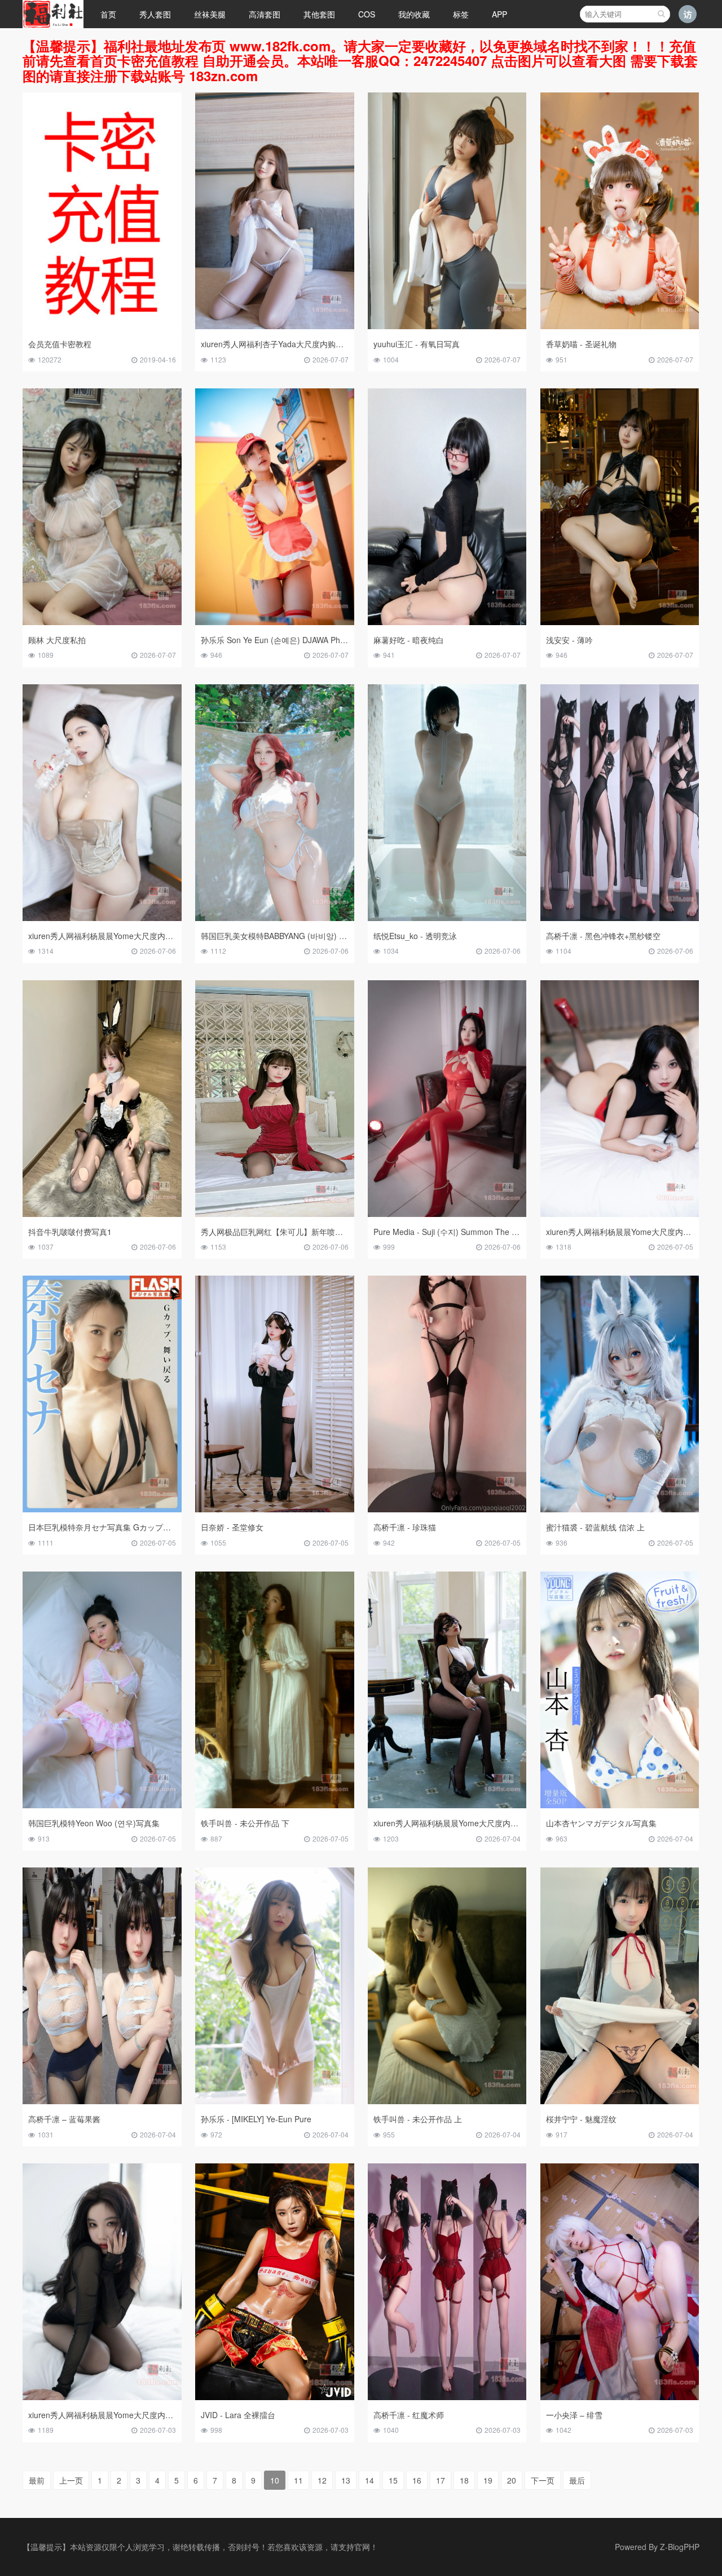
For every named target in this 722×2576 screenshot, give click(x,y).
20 (512, 2480)
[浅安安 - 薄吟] (620, 622)
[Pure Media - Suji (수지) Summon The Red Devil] (447, 1214)
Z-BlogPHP (680, 2547)
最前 (37, 2480)
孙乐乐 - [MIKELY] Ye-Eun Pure (256, 2119)
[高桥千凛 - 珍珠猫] (447, 1509)
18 (464, 2480)
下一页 (543, 2480)
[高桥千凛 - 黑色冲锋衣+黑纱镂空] (620, 918)
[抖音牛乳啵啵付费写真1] (102, 1214)
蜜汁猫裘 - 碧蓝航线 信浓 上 (595, 1527)
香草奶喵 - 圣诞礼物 (581, 344)
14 (369, 2480)
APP (499, 14)
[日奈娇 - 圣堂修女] (275, 1509)
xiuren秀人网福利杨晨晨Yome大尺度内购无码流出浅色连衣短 (136, 936)
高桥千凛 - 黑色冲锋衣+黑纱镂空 (603, 936)
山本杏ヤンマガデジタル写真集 (601, 1823)
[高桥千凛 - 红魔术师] (447, 2397)
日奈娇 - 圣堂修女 (232, 1527)
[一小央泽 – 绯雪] (620, 2397)
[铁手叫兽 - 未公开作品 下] (275, 1805)
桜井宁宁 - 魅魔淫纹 (581, 2119)
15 (393, 2480)
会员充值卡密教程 (60, 344)
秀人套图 (155, 14)
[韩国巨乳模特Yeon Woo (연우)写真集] (102, 1805)
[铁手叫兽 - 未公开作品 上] (447, 2101)
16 (417, 2480)
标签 (461, 14)
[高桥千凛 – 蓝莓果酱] (102, 2101)
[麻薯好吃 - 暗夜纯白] (447, 622)
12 (322, 2480)
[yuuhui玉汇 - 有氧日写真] (447, 326)
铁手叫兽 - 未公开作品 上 (418, 2119)
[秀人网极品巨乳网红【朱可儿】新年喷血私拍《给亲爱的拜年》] (275, 1214)
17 (441, 2480)
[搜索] (661, 14)
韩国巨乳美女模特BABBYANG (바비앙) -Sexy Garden (295, 936)
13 (346, 2480)
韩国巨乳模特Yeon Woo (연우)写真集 (94, 1823)
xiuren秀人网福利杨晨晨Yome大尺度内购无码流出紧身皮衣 (132, 2415)
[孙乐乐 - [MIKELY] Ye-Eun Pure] (275, 2101)
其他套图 (319, 14)
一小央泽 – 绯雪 (574, 2415)
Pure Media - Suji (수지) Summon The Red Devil (460, 1232)
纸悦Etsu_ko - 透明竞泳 (415, 936)
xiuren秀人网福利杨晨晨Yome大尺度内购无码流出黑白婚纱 (477, 1823)
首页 (108, 14)
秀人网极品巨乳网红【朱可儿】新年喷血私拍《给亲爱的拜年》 (311, 1232)
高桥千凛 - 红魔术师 (409, 2415)
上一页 (71, 2480)
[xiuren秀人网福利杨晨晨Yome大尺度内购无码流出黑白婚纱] (447, 1805)
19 (488, 2480)
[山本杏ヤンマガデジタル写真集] (620, 1805)
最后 (577, 2480)
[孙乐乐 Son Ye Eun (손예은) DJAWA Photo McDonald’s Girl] (275, 622)
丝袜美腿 (210, 14)
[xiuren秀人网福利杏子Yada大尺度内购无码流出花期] (275, 326)
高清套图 (265, 14)
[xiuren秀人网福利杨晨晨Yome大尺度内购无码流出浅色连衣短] (102, 918)
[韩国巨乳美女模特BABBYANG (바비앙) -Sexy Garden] (275, 918)
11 (298, 2480)
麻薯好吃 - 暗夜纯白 (409, 640)
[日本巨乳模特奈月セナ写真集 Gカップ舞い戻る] (102, 1509)
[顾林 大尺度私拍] (102, 622)
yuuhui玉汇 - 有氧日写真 (417, 344)
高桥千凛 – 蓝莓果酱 (64, 2119)
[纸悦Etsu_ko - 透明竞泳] (447, 918)
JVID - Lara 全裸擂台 (238, 2415)
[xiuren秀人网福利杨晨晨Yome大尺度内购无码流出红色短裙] (620, 1214)
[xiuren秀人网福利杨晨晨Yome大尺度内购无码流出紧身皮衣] (102, 2397)
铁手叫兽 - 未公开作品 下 (245, 1823)
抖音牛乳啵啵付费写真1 (70, 1232)
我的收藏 (414, 14)
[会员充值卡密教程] (102, 326)
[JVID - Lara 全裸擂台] (275, 2397)
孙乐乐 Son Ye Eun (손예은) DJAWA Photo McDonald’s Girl (305, 640)
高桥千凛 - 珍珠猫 (405, 1527)
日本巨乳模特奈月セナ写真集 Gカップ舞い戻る (111, 1527)
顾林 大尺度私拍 (57, 640)
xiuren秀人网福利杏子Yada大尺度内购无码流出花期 (292, 344)
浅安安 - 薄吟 (569, 640)
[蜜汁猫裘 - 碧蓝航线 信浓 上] (620, 1509)
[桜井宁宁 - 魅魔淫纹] (620, 2101)
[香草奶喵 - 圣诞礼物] (620, 326)
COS (367, 14)
